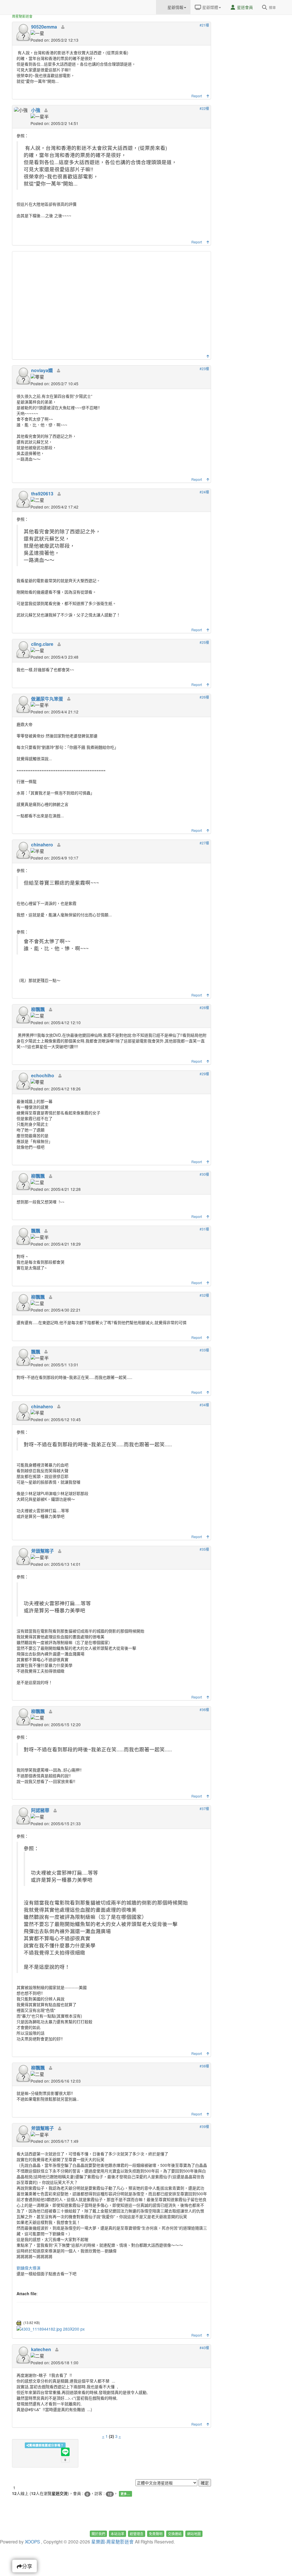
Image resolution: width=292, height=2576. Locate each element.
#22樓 (204, 108)
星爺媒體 (210, 7)
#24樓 (204, 492)
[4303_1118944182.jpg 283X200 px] (51, 2328)
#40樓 (204, 2348)
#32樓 (204, 1295)
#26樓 (204, 697)
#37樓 (204, 1809)
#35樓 (204, 1549)
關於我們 (98, 2534)
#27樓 (204, 843)
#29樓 (204, 1074)
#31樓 (204, 1229)
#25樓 (204, 642)
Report (197, 96)
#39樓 (204, 2126)
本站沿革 (117, 2534)
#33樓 (204, 1350)
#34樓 (204, 1405)
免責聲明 (156, 2534)
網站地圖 (194, 2534)
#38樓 (204, 2066)
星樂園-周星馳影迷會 (112, 2541)
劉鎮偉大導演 (29, 2268)
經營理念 (137, 2534)
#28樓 (204, 1007)
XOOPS (32, 2541)
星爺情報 (175, 7)
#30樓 (204, 1174)
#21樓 (204, 25)
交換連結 (175, 2534)
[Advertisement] (112, 304)
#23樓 (204, 369)
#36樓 (204, 1709)
